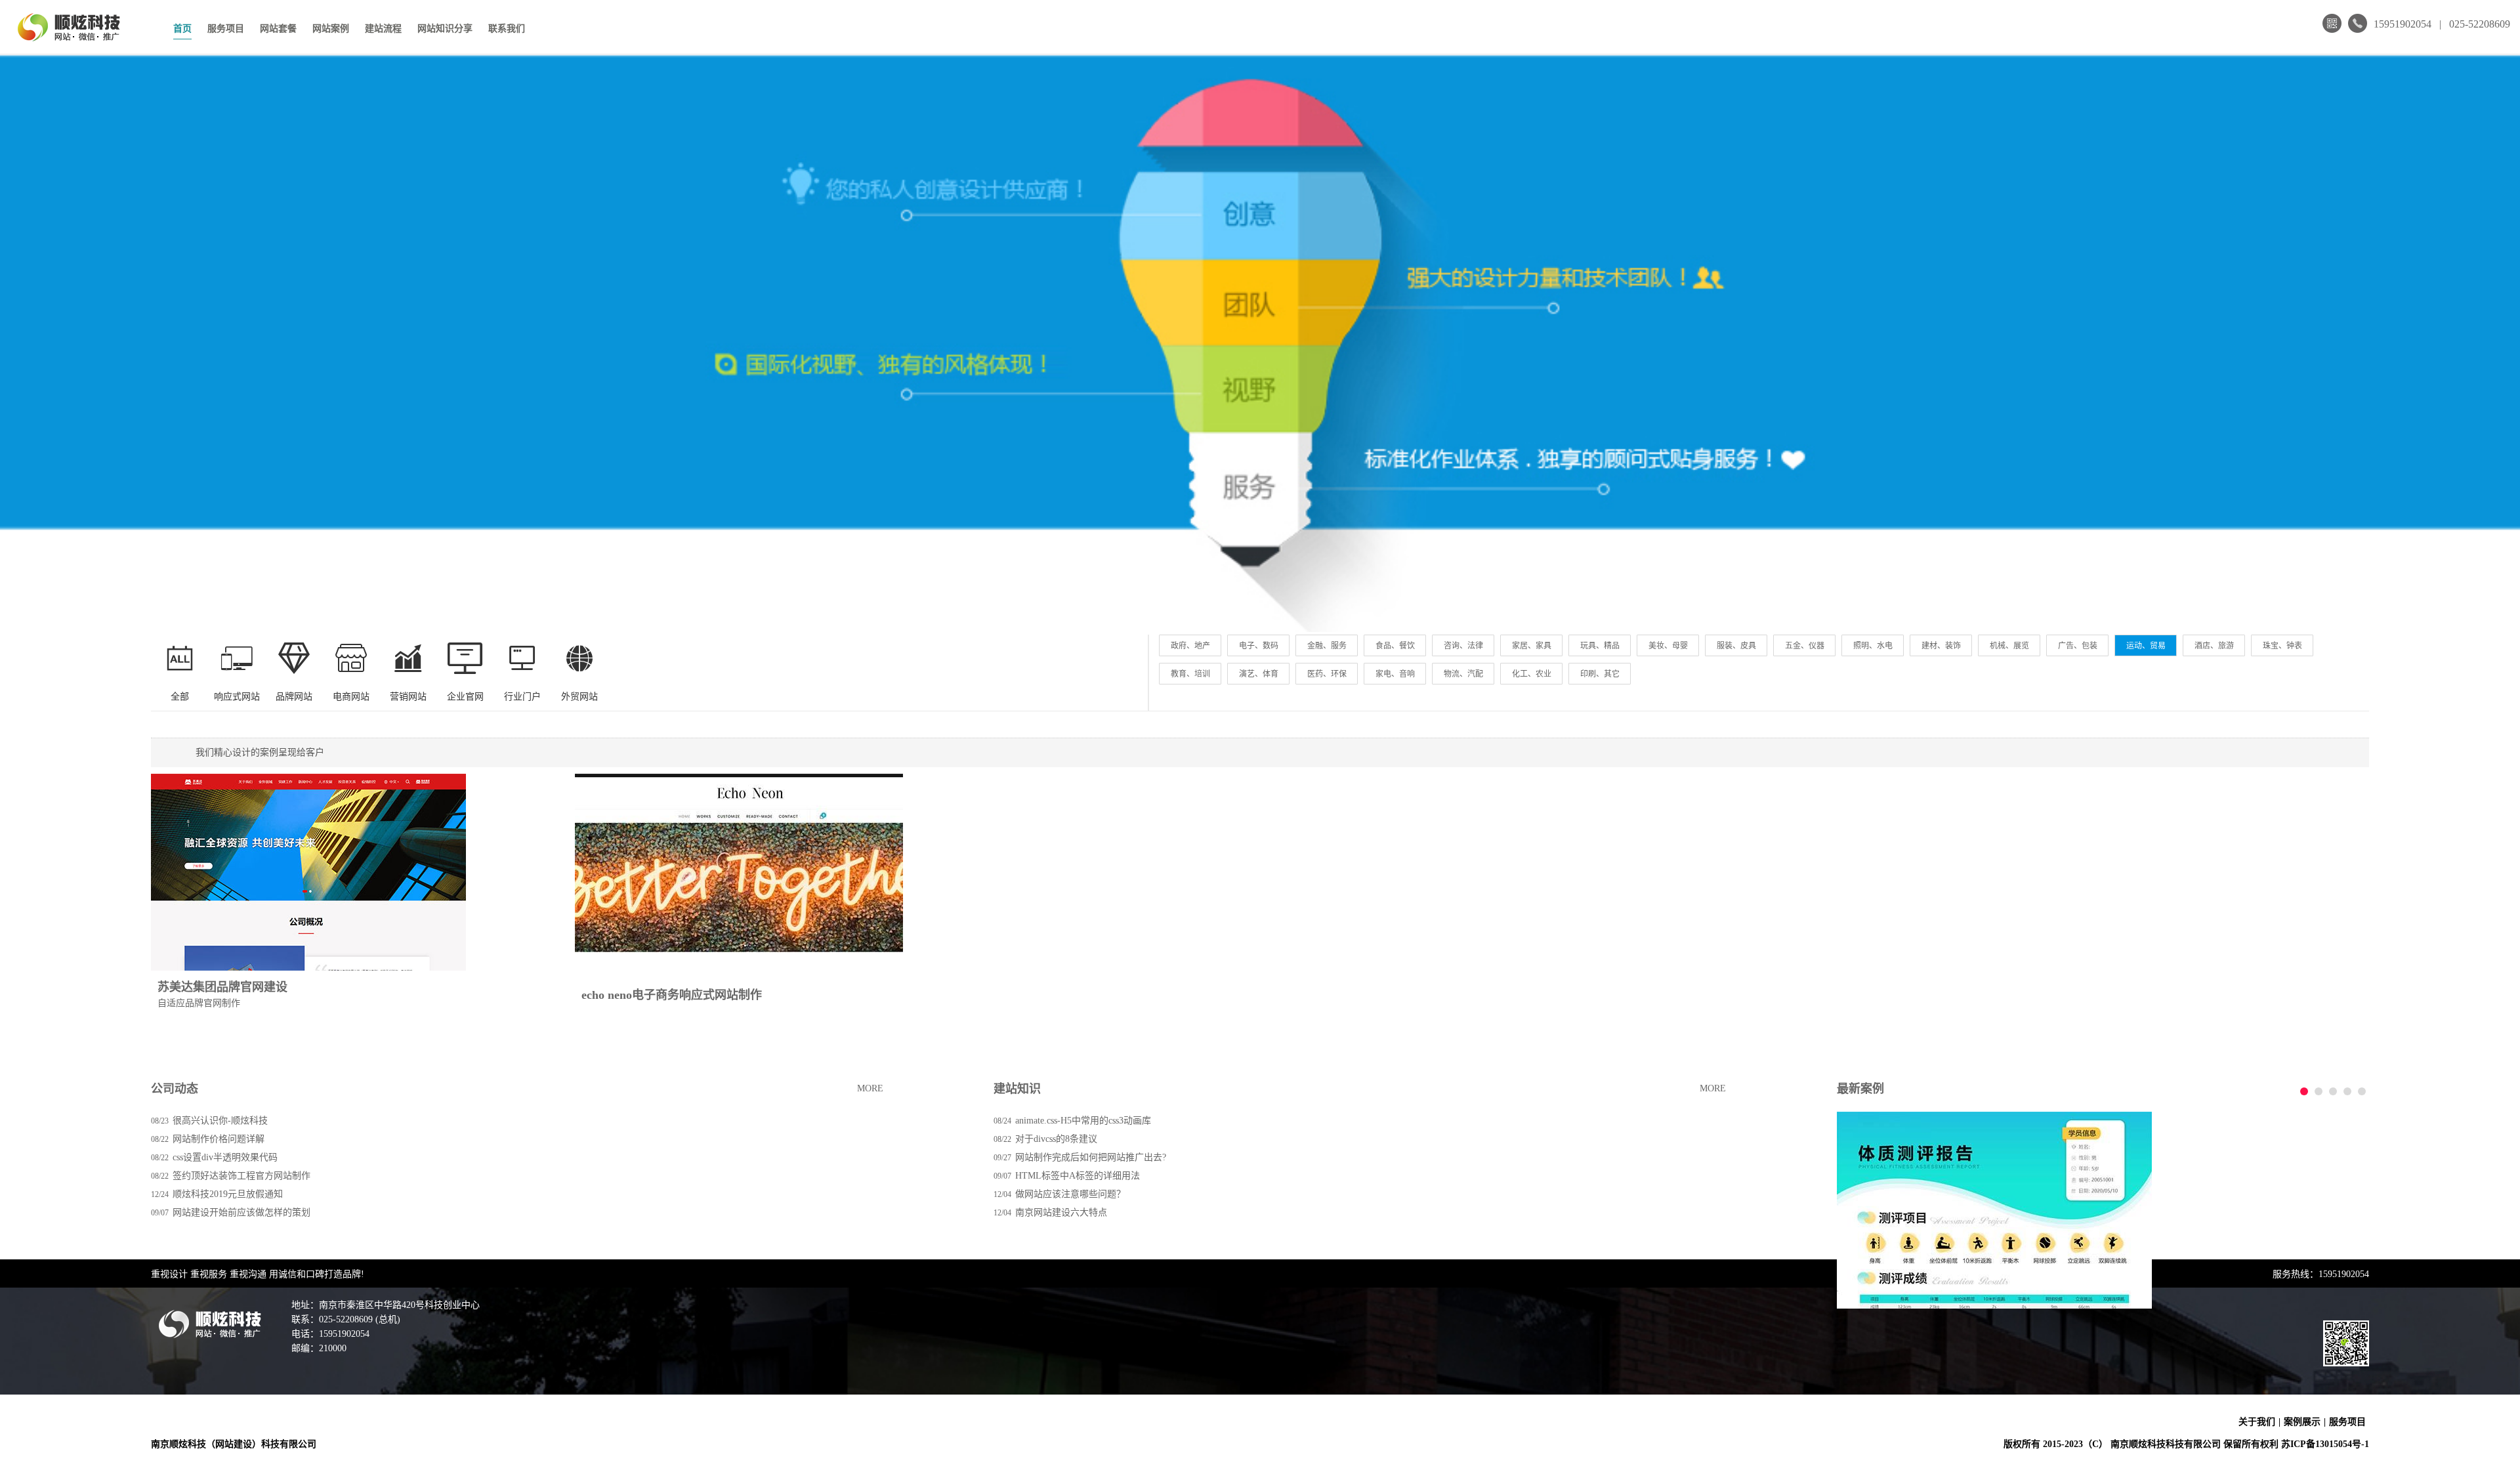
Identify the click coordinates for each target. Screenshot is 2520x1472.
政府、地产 (1190, 646)
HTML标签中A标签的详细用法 (1078, 1176)
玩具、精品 (1600, 646)
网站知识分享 (445, 29)
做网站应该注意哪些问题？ (1070, 1194)
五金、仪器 (1805, 646)
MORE (870, 1088)
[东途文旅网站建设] (1994, 1210)
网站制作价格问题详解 (219, 1139)
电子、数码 (1259, 646)
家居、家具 (1532, 646)
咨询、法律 (1463, 646)
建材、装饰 (1941, 646)
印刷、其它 (1600, 674)
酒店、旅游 (2214, 646)
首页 (182, 29)
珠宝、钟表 (2282, 646)
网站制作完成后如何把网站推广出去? (1091, 1157)
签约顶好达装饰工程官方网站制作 (241, 1176)
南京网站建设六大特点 (1061, 1212)
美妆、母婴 (1668, 646)
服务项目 (226, 29)
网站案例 (331, 29)
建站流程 (383, 29)
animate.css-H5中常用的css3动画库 (1083, 1121)
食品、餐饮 (1395, 646)
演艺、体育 (1259, 674)
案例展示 (2302, 1422)
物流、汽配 (1463, 674)
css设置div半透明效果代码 (225, 1157)
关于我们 (2257, 1422)
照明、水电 (1873, 646)
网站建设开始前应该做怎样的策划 (241, 1212)
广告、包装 (2078, 646)
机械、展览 (2009, 646)
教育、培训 (1190, 674)
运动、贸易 (2146, 646)
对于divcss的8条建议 (1056, 1139)
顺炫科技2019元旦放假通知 (228, 1194)
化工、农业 (1532, 674)
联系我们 (507, 29)
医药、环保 (1327, 674)
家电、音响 (1395, 674)
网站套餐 (278, 29)
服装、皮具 (1736, 646)
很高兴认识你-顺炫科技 (220, 1121)
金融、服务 (1327, 646)
